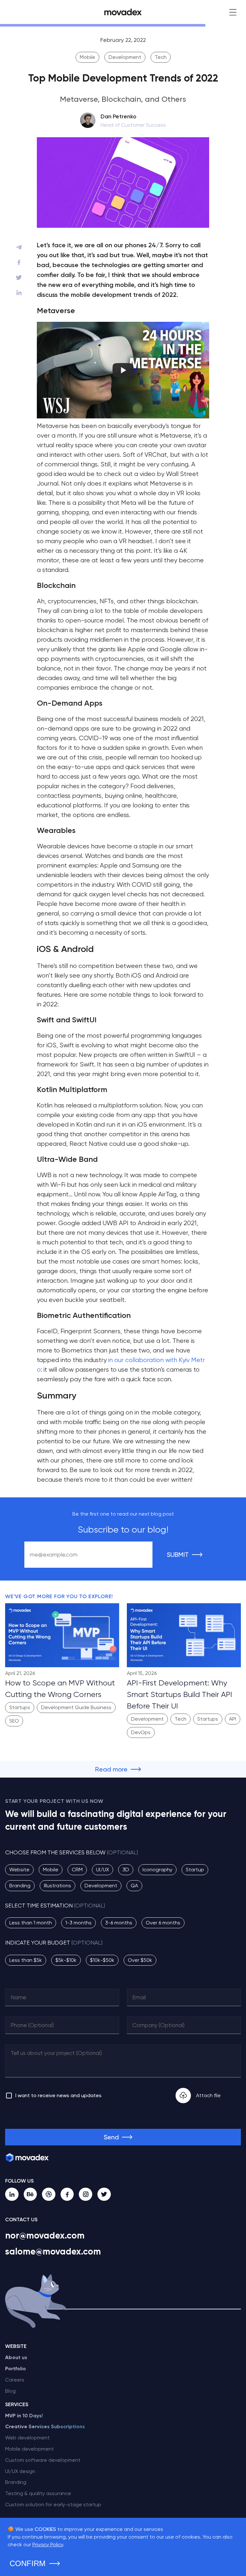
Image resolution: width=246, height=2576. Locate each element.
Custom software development (43, 2460)
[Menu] (233, 12)
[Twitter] (104, 2194)
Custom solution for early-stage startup (53, 2505)
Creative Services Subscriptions (45, 2426)
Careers (15, 2380)
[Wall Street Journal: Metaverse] (123, 416)
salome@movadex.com (53, 2251)
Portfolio (16, 2369)
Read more (111, 1769)
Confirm (28, 2563)
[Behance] (30, 2194)
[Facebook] (67, 2194)
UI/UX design (20, 2471)
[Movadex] (123, 12)
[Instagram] (86, 2194)
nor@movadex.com (45, 2235)
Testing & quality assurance (38, 2493)
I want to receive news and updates (58, 2095)
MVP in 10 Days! (24, 2416)
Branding (16, 2482)
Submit (178, 1555)
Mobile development (29, 2449)
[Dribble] (49, 2194)
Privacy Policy (48, 2544)
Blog (10, 2391)
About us (16, 2357)
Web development (27, 2438)
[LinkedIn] (12, 2194)
